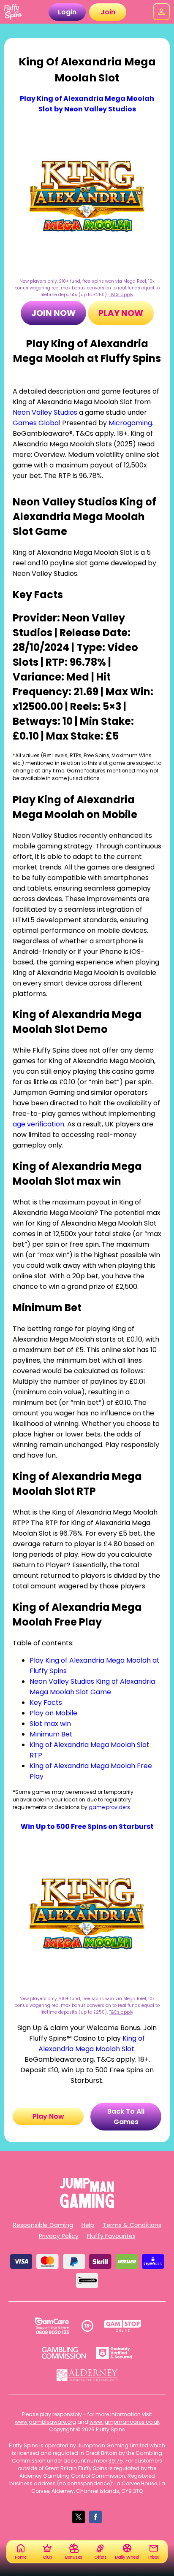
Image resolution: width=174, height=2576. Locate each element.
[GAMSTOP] (123, 2326)
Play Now (121, 313)
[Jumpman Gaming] (87, 2205)
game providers (109, 1807)
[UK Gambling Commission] (64, 2353)
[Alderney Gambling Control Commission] (87, 2375)
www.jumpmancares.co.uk (125, 2422)
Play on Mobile (53, 1713)
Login (67, 12)
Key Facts (46, 1702)
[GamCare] (52, 2326)
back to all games (126, 2117)
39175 (116, 2461)
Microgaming (130, 423)
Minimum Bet (51, 1734)
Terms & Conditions (132, 2225)
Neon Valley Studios (45, 412)
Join (108, 12)
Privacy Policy (59, 2236)
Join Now (53, 313)
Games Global (37, 423)
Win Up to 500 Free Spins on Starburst (87, 1827)
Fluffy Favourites (111, 2236)
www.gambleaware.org (45, 2422)
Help (88, 2225)
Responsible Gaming (43, 2225)
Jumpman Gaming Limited (113, 2445)
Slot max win (50, 1724)
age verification (38, 1124)
